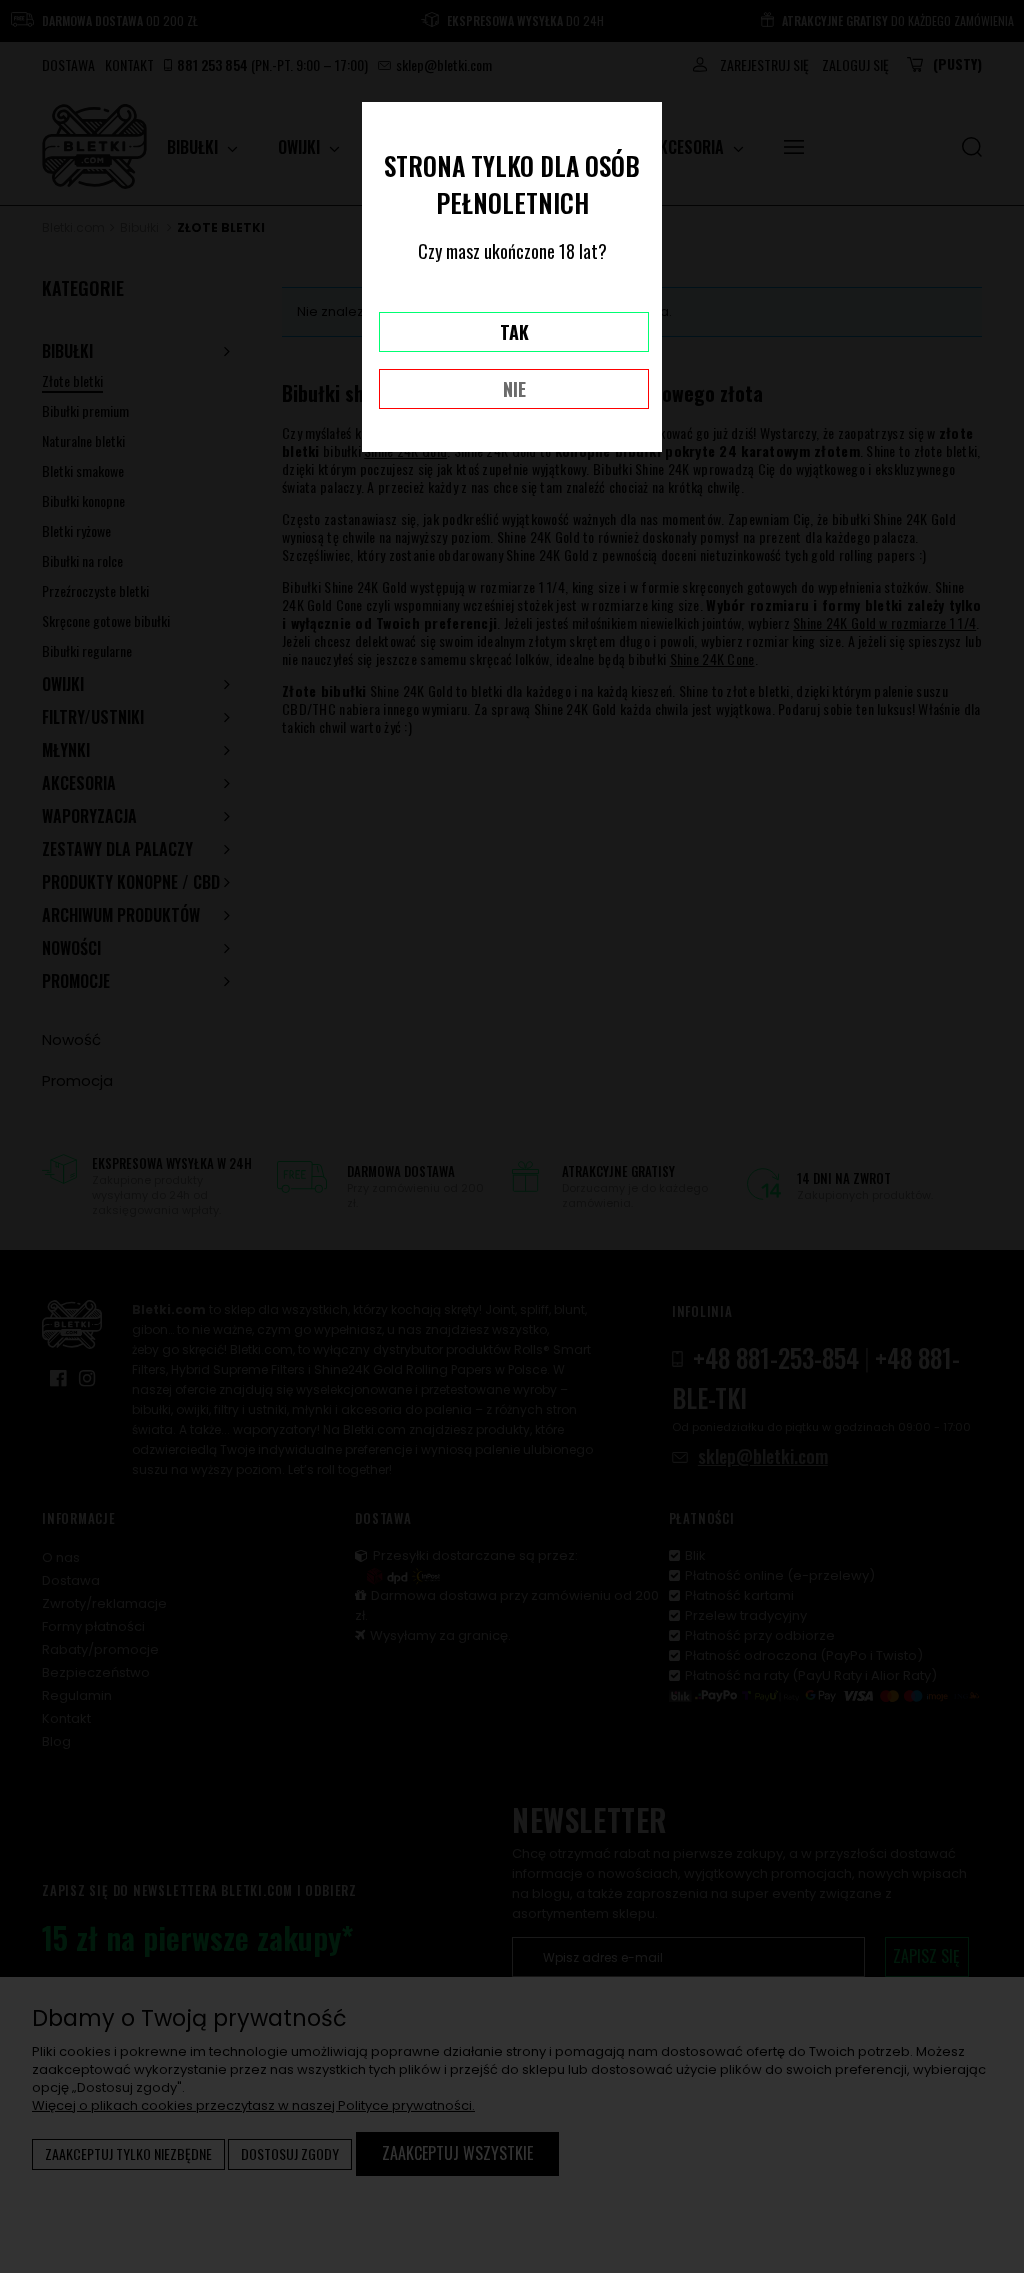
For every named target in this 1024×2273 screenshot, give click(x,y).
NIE (514, 389)
